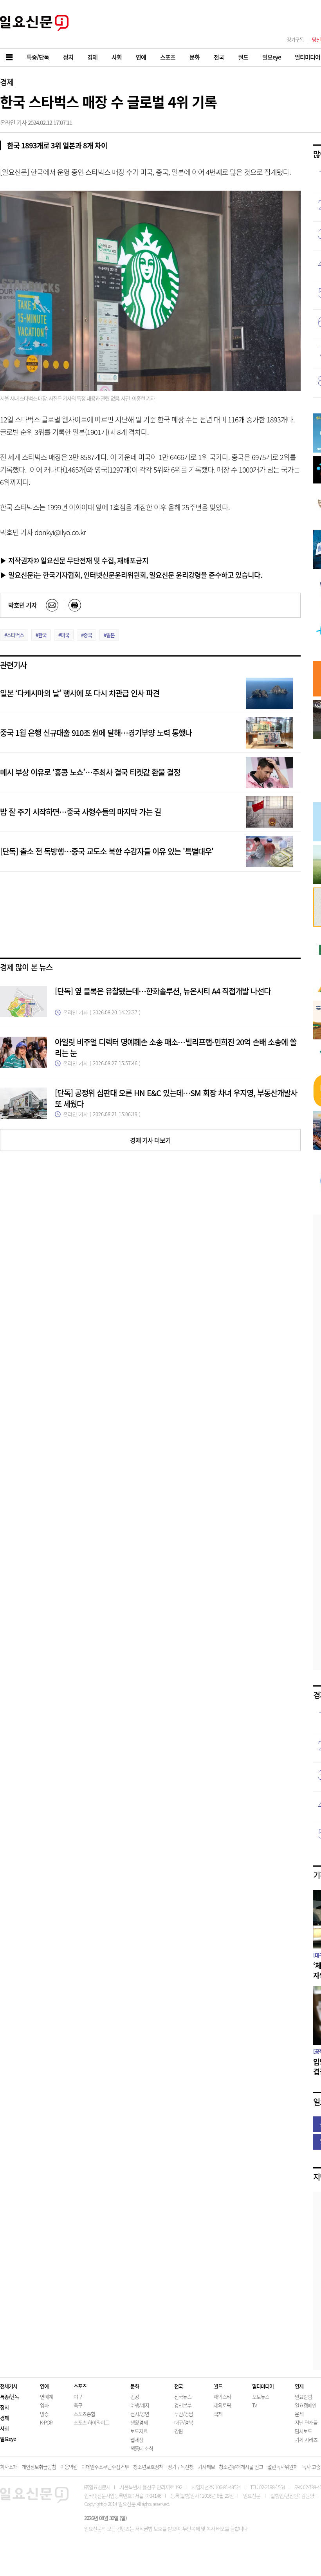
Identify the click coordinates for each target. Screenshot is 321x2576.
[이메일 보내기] (52, 605)
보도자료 (139, 2431)
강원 (179, 2431)
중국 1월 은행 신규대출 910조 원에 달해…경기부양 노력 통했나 (96, 733)
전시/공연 (140, 2414)
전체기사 (9, 2386)
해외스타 (222, 2397)
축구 (78, 2405)
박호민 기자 (23, 605)
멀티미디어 (263, 2386)
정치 (4, 2407)
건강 (135, 2397)
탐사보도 (303, 2431)
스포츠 (80, 2386)
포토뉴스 (261, 2397)
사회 (4, 2428)
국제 (218, 2414)
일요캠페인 (306, 2405)
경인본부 (183, 2405)
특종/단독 (9, 2397)
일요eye (8, 2439)
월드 (218, 2386)
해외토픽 (222, 2405)
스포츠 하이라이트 (91, 2422)
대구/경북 (184, 2422)
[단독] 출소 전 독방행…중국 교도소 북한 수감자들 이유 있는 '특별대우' (107, 851)
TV (254, 2405)
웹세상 (137, 2440)
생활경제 (139, 2422)
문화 (135, 2386)
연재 (299, 2386)
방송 (44, 2414)
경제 (7, 82)
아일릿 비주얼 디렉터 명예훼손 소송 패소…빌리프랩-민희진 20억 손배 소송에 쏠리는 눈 (176, 1047)
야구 (78, 2397)
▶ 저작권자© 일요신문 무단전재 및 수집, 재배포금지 (74, 560)
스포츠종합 (84, 2414)
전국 (179, 2386)
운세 (299, 2414)
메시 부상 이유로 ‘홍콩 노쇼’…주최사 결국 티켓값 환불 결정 (90, 772)
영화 (44, 2405)
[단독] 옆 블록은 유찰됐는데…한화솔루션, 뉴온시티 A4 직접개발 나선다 (163, 991)
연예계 (46, 2397)
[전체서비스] (10, 57)
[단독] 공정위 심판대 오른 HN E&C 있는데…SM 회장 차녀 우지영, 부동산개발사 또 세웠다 (176, 1098)
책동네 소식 (142, 2448)
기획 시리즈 (306, 2440)
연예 (44, 2386)
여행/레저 (140, 2405)
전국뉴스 (183, 2397)
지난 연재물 (306, 2422)
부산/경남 (184, 2414)
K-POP (46, 2422)
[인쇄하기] (75, 605)
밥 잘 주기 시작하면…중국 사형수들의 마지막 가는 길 (80, 812)
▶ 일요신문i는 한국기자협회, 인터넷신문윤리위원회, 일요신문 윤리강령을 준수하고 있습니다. (131, 575)
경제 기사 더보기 (150, 1140)
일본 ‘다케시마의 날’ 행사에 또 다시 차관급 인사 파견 (80, 693)
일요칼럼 (303, 2397)
